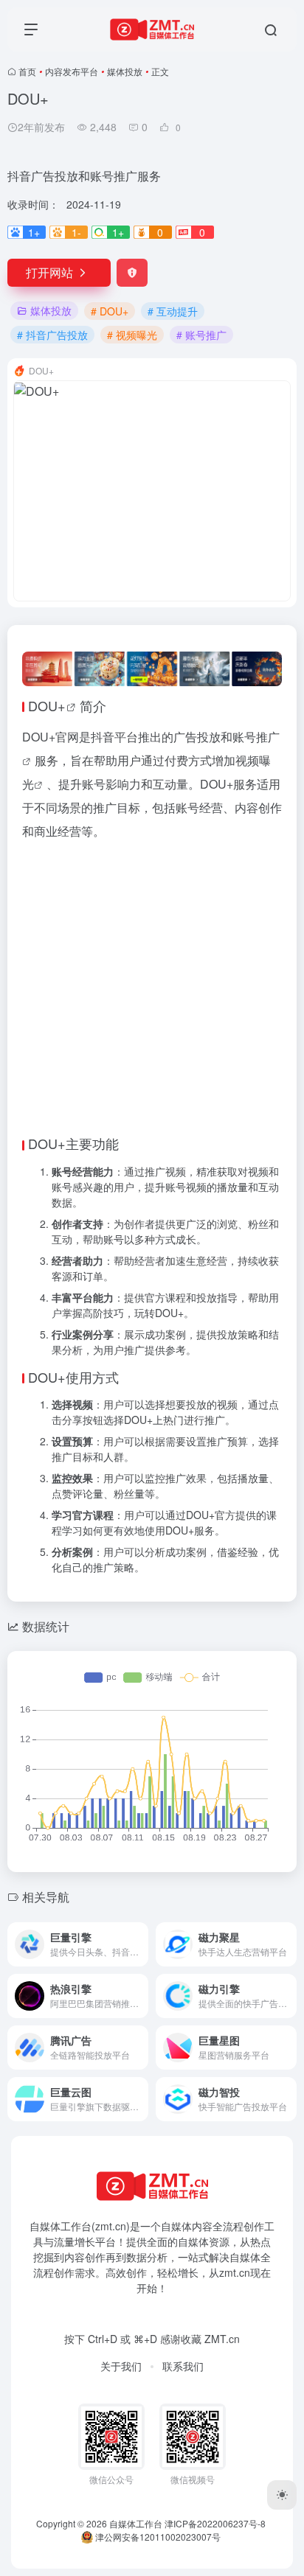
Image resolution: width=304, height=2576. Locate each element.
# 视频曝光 (132, 335)
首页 (27, 71)
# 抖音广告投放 (52, 335)
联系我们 (183, 2238)
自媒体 (176, 2098)
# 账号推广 (201, 335)
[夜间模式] (282, 2495)
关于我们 (121, 2238)
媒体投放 (125, 71)
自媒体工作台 (136, 2395)
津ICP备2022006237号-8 (215, 2395)
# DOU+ (110, 311)
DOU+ (47, 705)
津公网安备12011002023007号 (157, 2408)
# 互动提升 (173, 311)
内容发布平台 (72, 71)
